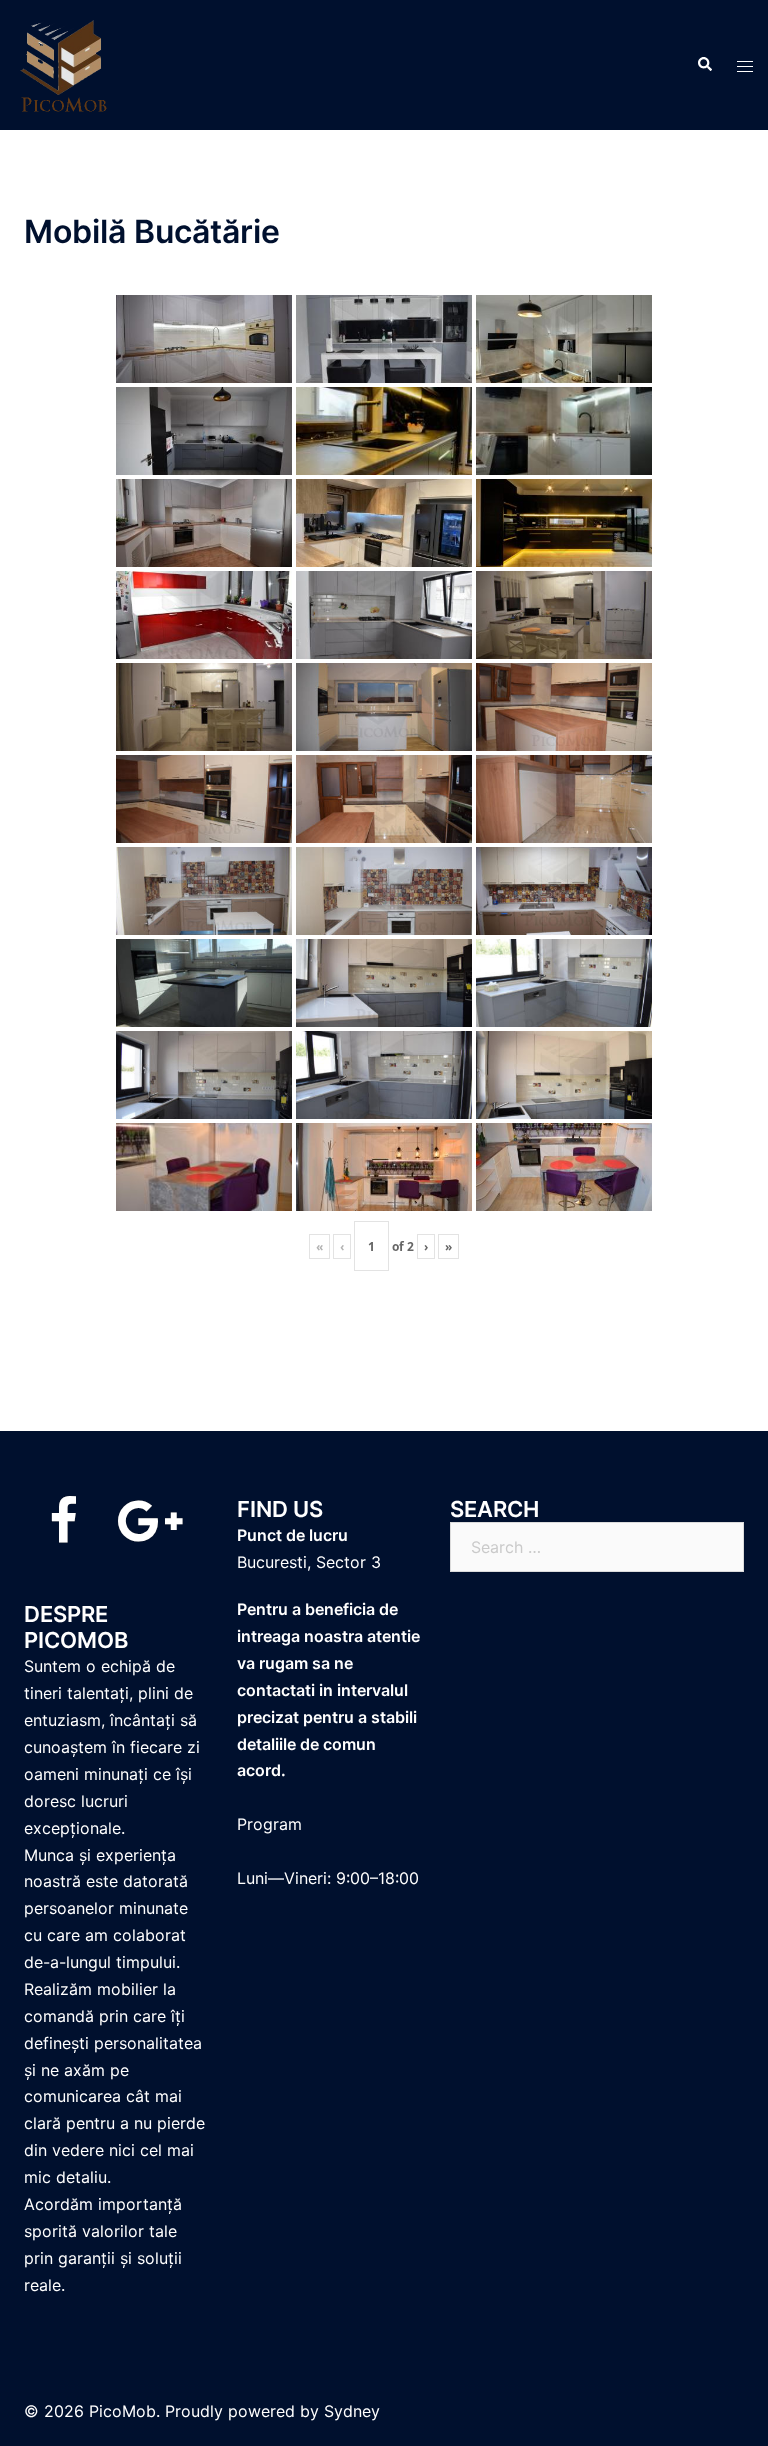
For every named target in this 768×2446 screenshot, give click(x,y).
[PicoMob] (65, 63)
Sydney (352, 2411)
